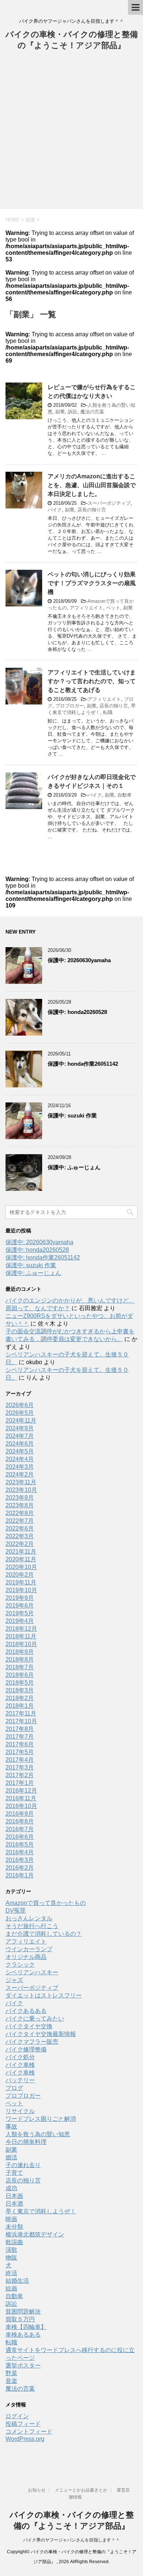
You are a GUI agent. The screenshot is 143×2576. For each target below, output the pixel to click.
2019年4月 (20, 1621)
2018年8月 (20, 1660)
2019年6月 (20, 1606)
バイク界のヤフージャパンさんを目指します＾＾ (71, 2540)
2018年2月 (20, 1698)
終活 (11, 2273)
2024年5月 (20, 1451)
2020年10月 (21, 1567)
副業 (60, 412)
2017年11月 (21, 1713)
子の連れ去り (23, 2165)
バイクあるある (26, 2011)
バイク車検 (20, 2065)
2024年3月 (20, 1467)
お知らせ (37, 2490)
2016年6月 (20, 1837)
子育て (14, 2173)
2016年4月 (20, 1852)
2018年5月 (20, 1683)
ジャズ (14, 1980)
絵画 (11, 2288)
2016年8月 (20, 1821)
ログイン (17, 2416)
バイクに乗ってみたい (35, 2019)
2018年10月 (21, 1644)
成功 (11, 2188)
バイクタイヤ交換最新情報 (41, 2034)
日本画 (14, 2196)
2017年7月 (20, 1737)
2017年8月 (20, 1729)
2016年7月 (20, 1829)
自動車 (124, 795)
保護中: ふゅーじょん (74, 1167)
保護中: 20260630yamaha (79, 960)
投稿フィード (23, 2424)
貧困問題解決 (23, 2311)
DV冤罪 (16, 1911)
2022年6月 (20, 1528)
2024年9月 (20, 1428)
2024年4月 (20, 1459)
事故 (11, 2126)
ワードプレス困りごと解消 (41, 2119)
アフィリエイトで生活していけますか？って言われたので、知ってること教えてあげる (92, 681)
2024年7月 (20, 1436)
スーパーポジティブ (109, 503)
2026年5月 (20, 1413)
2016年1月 (20, 1875)
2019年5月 (20, 1613)
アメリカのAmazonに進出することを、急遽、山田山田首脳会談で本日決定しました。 (92, 485)
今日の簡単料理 (26, 2142)
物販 (11, 2258)
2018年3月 (20, 1690)
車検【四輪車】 (26, 2327)
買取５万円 (20, 2319)
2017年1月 (20, 1783)
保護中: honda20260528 (77, 1012)
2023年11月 (21, 1482)
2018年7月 (20, 1667)
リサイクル (20, 2111)
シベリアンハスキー (32, 1972)
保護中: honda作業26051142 (83, 1064)
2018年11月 (21, 1636)
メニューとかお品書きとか (81, 2490)
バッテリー (20, 2080)
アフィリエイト (86, 608)
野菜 (11, 2373)
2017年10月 (21, 1721)
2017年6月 (20, 1744)
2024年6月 (20, 1444)
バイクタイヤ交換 (29, 2026)
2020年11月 (21, 1559)
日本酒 (14, 2204)
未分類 (14, 2227)
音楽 (11, 2381)
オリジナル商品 (26, 1957)
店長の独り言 (92, 510)
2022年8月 (20, 1513)
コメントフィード (29, 2432)
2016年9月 (20, 1814)
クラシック (20, 1965)
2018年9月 (20, 1652)
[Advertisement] (71, 134)
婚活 (11, 2157)
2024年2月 (20, 1474)
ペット (113, 608)
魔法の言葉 (92, 412)
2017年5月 (20, 1752)
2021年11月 (21, 1552)
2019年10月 (21, 1590)
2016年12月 (21, 1791)
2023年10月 (21, 1490)
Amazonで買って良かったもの (46, 1903)
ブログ (14, 2088)
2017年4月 (20, 1760)
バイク (55, 510)
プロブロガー (70, 706)
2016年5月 (20, 1845)
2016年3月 (20, 1860)
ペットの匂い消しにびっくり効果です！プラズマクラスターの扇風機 (92, 583)
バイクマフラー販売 (32, 2042)
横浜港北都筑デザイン (35, 2234)
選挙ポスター (23, 2365)
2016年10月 (21, 1806)
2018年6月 (20, 1675)
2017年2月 (20, 1775)
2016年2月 (20, 1868)
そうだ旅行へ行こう (32, 1926)
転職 (108, 712)
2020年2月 (20, 1575)
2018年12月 (21, 1629)
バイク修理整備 (26, 2049)
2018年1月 (20, 1706)
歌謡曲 (14, 2242)
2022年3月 (20, 1536)
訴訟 (73, 412)
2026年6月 (20, 1405)
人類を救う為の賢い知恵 (38, 2134)
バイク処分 (20, 2057)
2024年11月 (21, 1421)
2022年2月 (20, 1544)
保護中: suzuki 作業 (72, 1115)
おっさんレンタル (29, 1918)
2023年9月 (20, 1498)
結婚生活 (17, 2281)
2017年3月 (20, 1767)
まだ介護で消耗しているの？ (44, 1934)
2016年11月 (21, 1798)
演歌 (11, 2250)
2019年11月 (21, 1582)
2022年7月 (20, 1521)
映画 (11, 2219)
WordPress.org (25, 2439)
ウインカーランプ (29, 1949)
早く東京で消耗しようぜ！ (41, 2211)
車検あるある (23, 2335)
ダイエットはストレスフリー (44, 1995)
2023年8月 (20, 1505)
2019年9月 (20, 1598)
